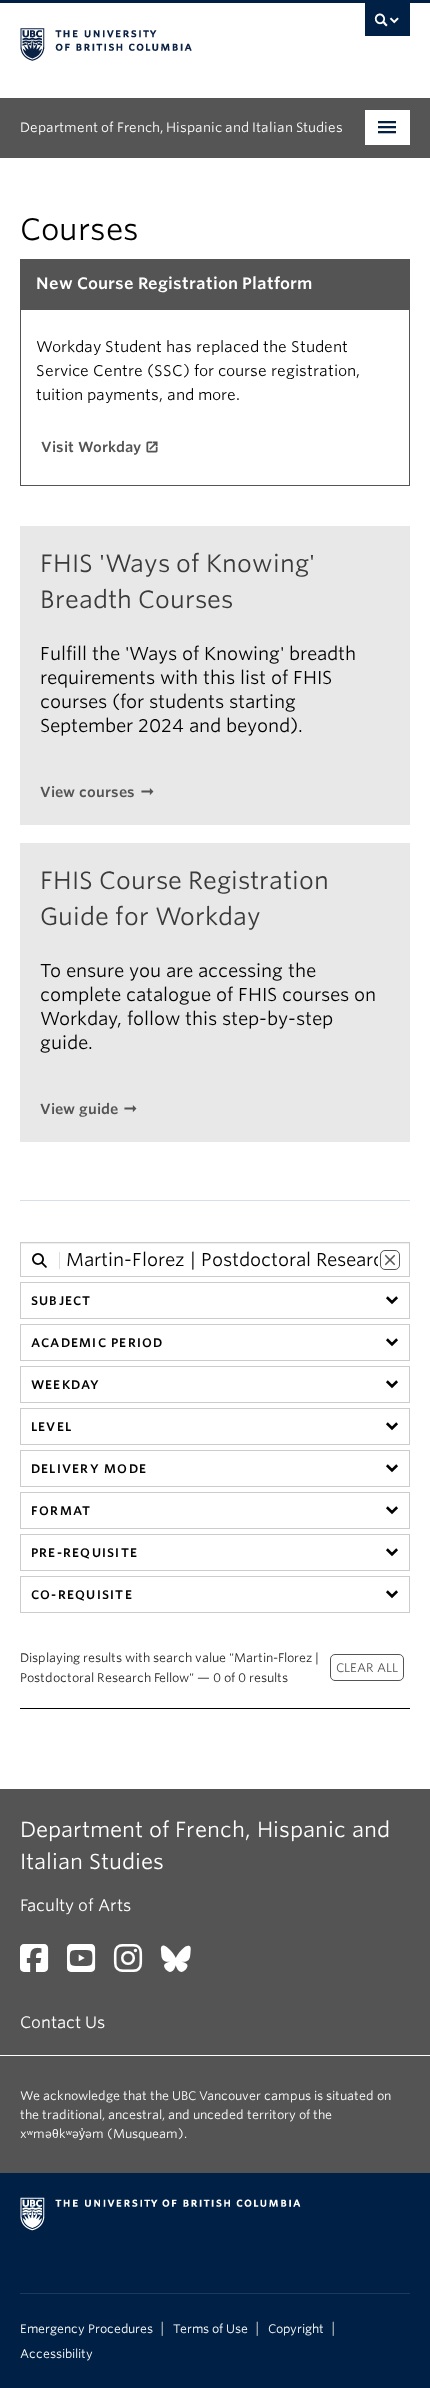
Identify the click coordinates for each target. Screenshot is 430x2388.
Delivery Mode (89, 1468)
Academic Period (97, 1342)
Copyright (296, 2329)
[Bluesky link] (183, 1964)
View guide (79, 1109)
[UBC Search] (387, 25)
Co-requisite (82, 1594)
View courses (87, 792)
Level (51, 1426)
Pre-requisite (84, 1552)
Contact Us (62, 2022)
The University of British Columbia (156, 41)
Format (61, 1510)
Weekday (66, 1384)
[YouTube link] (88, 1964)
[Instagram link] (135, 1964)
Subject (61, 1300)
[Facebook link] (41, 1964)
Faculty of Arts (75, 1905)
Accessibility (56, 2354)
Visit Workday (91, 447)
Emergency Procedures (86, 2329)
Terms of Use (210, 2329)
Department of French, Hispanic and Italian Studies (181, 127)
